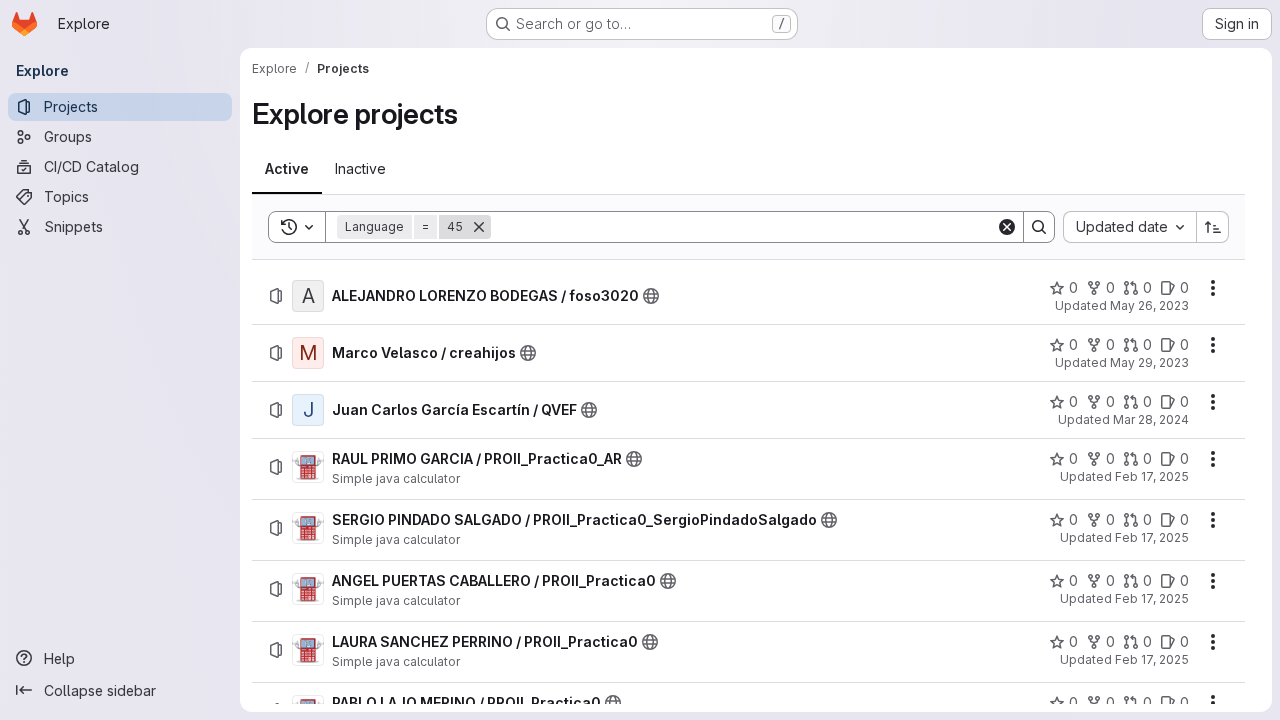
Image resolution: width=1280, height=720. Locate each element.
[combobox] (1129, 227)
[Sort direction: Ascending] (1213, 227)
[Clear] (1007, 227)
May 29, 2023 (1149, 362)
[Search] (1039, 227)
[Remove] (479, 227)
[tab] (287, 169)
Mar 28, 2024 (1151, 419)
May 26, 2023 (1149, 305)
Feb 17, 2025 (1152, 476)
